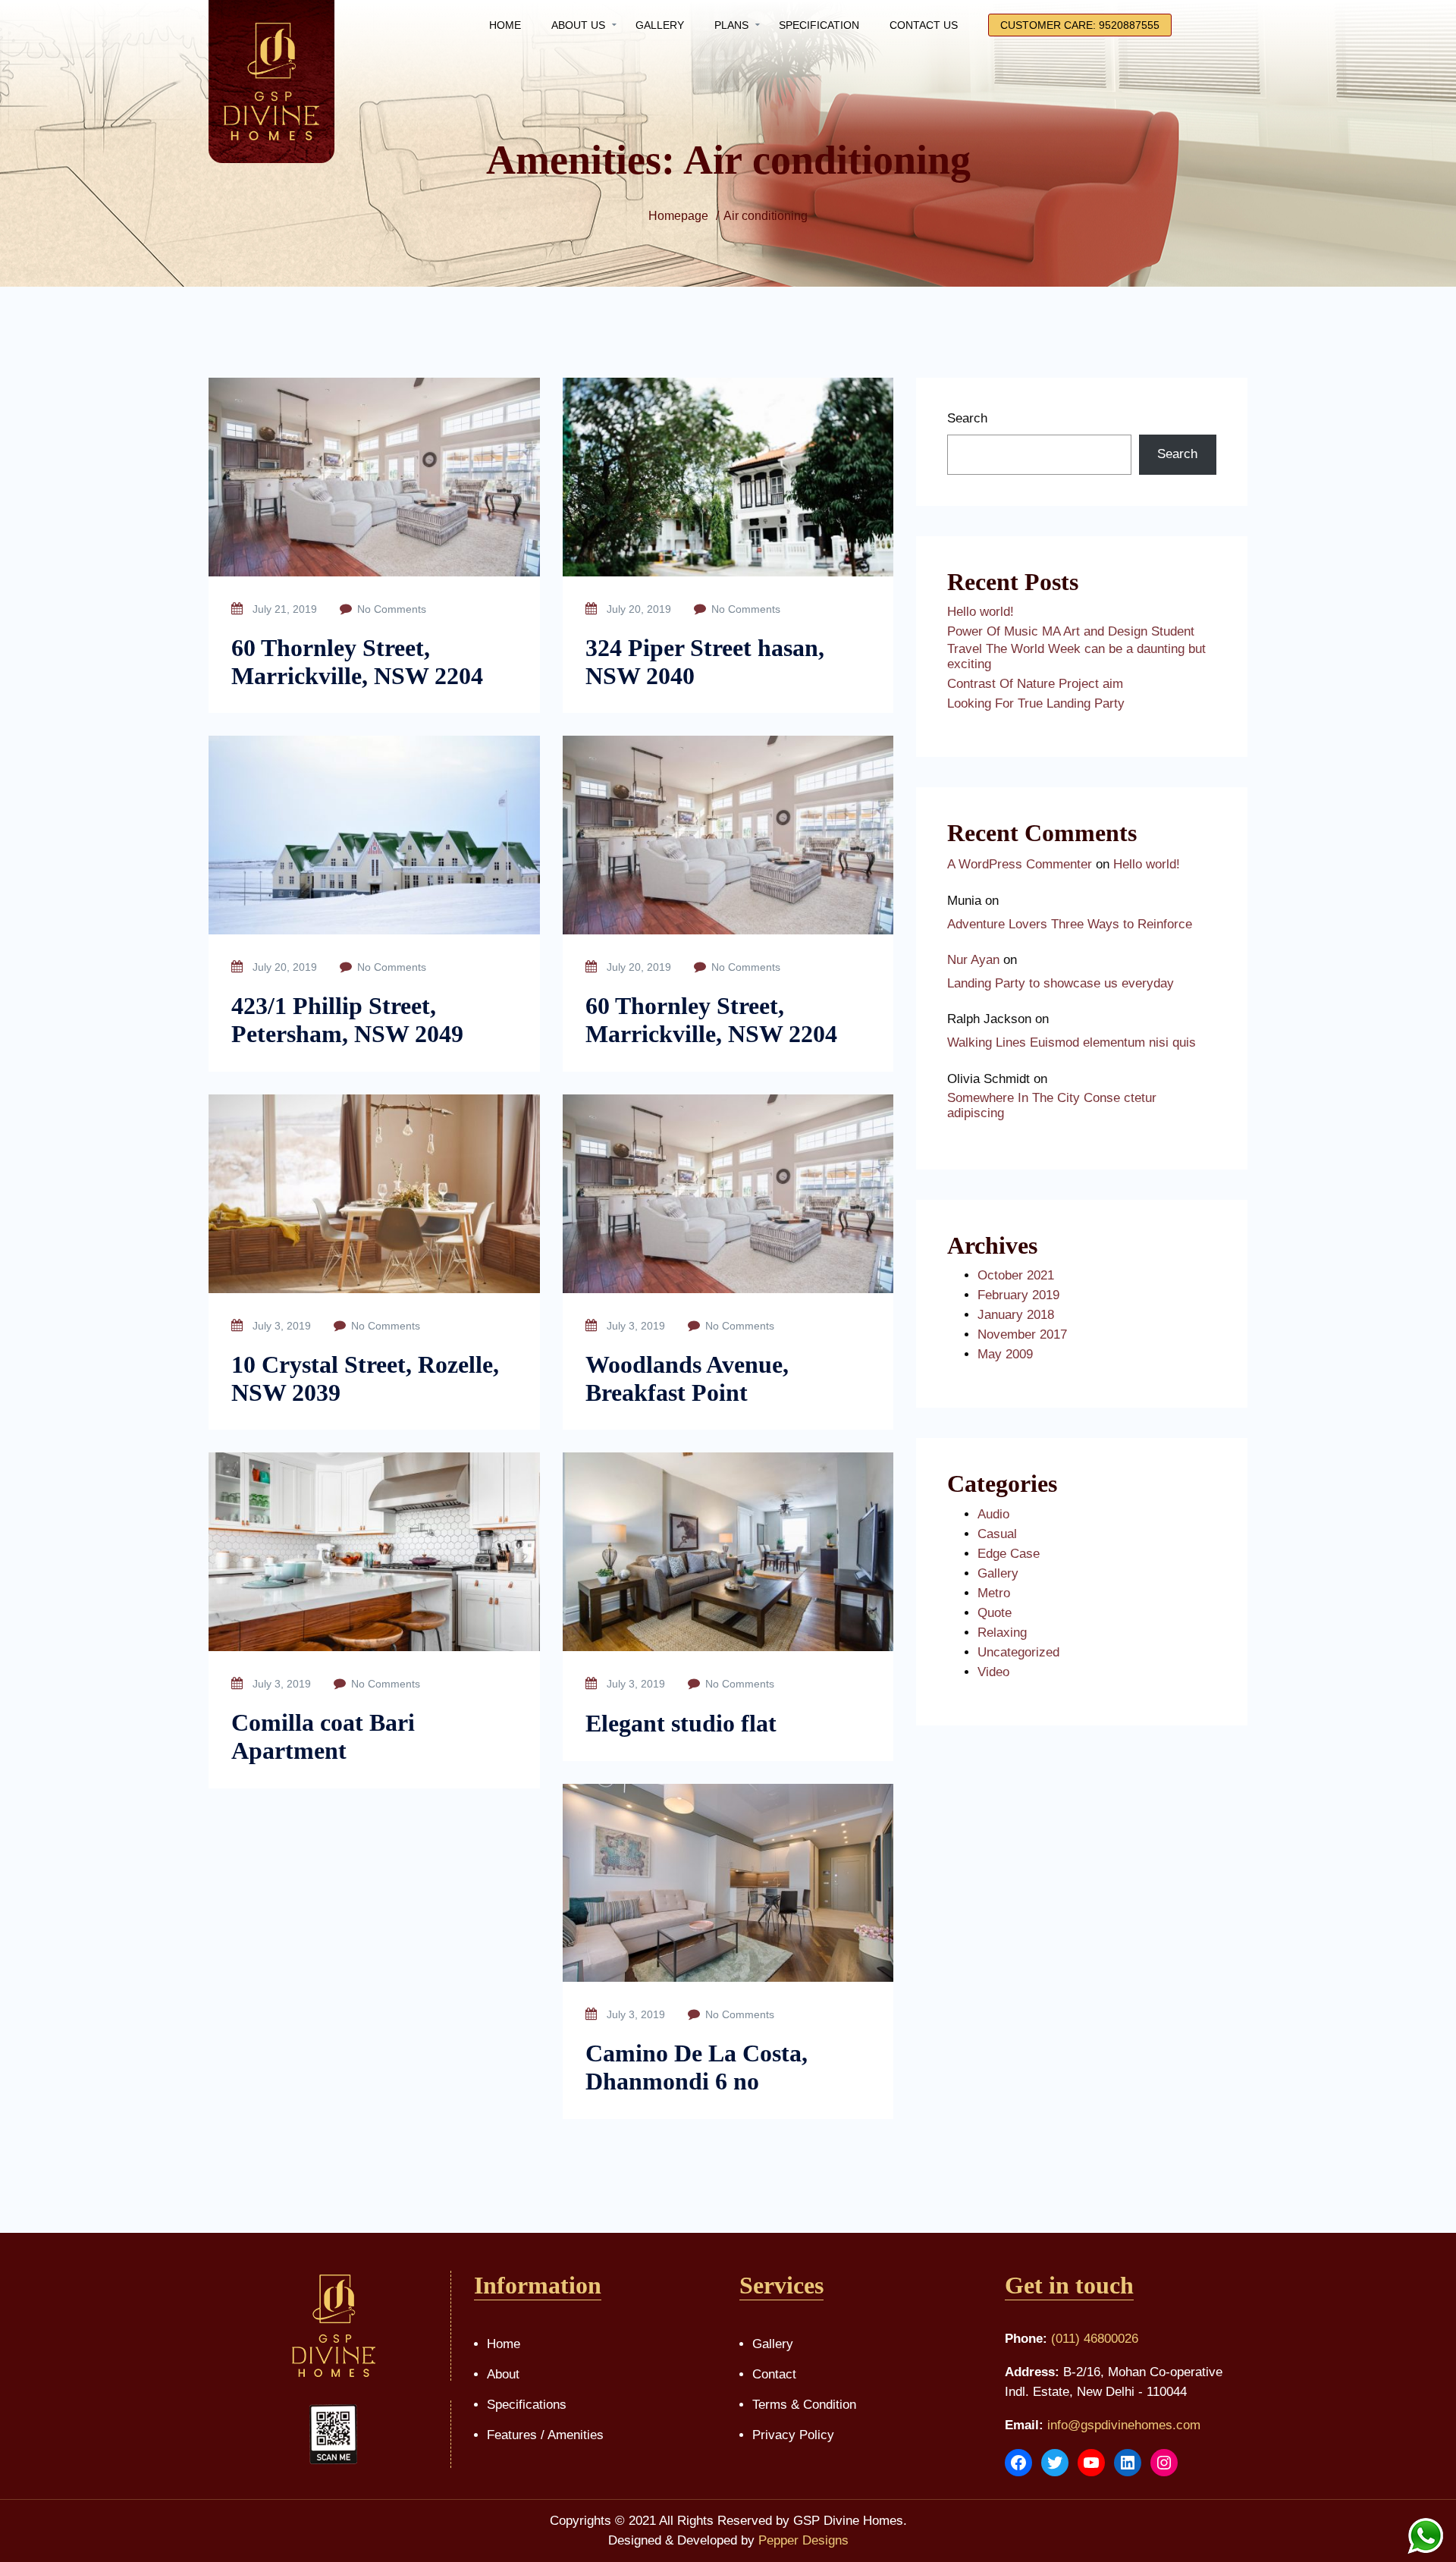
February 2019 (1018, 1295)
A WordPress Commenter (1020, 864)
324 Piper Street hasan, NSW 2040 (705, 662)
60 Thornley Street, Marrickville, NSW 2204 (357, 662)
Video (993, 1672)
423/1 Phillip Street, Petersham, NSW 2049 (347, 1020)
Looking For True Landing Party (1036, 703)
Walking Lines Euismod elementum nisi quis (1072, 1042)
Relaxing (1002, 1633)
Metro (994, 1593)
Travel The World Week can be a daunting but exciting (1076, 656)
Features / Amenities (545, 2435)
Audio (993, 1514)
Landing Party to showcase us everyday (1061, 983)
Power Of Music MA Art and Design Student (1071, 631)
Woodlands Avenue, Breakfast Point (687, 1378)
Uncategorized (1018, 1652)
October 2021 (1016, 1275)
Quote (995, 1613)
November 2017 (1022, 1334)
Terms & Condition (804, 2405)
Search (967, 418)
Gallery (998, 1573)
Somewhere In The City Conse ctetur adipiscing (1052, 1105)
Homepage (678, 216)
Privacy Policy (793, 2435)
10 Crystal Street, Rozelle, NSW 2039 (365, 1378)
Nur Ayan (973, 960)
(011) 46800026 (1095, 2339)
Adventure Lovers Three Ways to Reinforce (1070, 924)
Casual (997, 1534)
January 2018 (1016, 1315)
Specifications (527, 2405)
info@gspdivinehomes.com (1124, 2425)
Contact (774, 2374)
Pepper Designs (803, 2540)
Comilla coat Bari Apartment (323, 1736)
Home (504, 2344)
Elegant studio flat (681, 1723)
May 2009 (1005, 1354)
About (503, 2374)
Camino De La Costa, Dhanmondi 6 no (697, 2067)
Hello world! (981, 612)
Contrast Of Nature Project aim (1035, 684)
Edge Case (1009, 1554)
